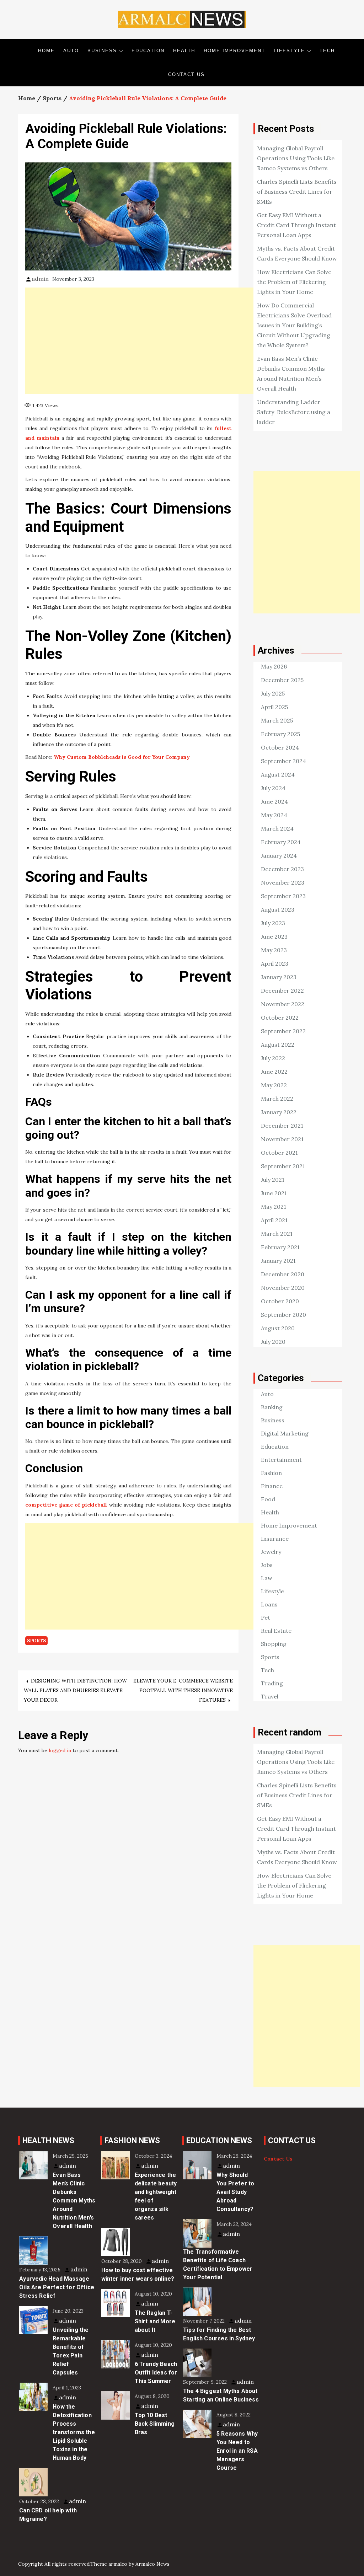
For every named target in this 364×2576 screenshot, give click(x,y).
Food (268, 1499)
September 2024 (283, 761)
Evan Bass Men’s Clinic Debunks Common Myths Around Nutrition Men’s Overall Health (74, 2201)
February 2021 (280, 1247)
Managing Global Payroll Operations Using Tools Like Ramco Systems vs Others (296, 158)
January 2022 (279, 1112)
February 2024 (281, 842)
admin (40, 279)
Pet (266, 1617)
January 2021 (278, 1261)
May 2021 (274, 1207)
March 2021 (277, 1234)
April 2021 (274, 1220)
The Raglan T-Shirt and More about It (155, 2321)
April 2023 (275, 964)
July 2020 (273, 1342)
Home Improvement (234, 51)
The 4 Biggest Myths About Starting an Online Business (221, 2395)
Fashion (271, 1473)
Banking (272, 1407)
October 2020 (280, 1301)
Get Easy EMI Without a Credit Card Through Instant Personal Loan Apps (296, 225)
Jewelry (271, 1552)
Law (267, 1578)
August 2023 (278, 909)
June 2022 (274, 1072)
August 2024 (278, 774)
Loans (269, 1604)
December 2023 (282, 869)
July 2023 (273, 923)
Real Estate (276, 1631)
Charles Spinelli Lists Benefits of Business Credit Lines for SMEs (297, 192)
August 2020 (278, 1328)
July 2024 (273, 788)
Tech (327, 51)
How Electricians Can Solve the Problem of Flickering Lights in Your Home (294, 282)
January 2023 (279, 977)
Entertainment (281, 1460)
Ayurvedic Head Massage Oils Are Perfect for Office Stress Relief (57, 2287)
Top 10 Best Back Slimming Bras (155, 2424)
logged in (60, 1750)
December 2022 (282, 991)
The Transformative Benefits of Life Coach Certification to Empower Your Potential (218, 2264)
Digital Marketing (285, 1433)
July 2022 (273, 1058)
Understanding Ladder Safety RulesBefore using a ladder (294, 412)
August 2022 (278, 1045)
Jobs (267, 1565)
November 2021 (282, 1139)
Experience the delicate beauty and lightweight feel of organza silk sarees (156, 2196)
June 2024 (274, 801)
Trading (272, 1683)
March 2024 (277, 828)
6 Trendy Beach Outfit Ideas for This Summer (156, 2373)
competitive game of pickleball (66, 1505)
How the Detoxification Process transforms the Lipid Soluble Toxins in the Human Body (74, 2432)
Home (46, 51)
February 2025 (280, 734)
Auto (71, 51)
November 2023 (283, 882)
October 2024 (280, 747)
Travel (270, 1696)
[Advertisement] (150, 341)
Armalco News (152, 2564)
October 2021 (279, 1153)
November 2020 (283, 1288)
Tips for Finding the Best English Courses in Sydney (219, 2334)
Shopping (274, 1644)
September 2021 (283, 1166)
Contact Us (186, 74)
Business (102, 51)
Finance (272, 1486)
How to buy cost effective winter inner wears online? (138, 2274)
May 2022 (274, 1085)
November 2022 (283, 1004)
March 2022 (277, 1099)
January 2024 (279, 855)
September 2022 (283, 1031)
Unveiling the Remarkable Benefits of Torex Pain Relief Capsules (71, 2351)
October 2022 (280, 1018)
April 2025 (274, 707)
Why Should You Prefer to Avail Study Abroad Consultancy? (235, 2192)
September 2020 (283, 1315)
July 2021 (273, 1180)
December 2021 (282, 1126)
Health (184, 51)
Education (148, 51)
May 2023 (274, 950)
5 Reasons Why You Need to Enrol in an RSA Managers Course (237, 2451)
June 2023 (274, 937)
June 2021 (274, 1193)
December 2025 (282, 680)
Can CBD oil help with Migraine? (48, 2515)
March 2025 (277, 720)
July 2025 (273, 693)
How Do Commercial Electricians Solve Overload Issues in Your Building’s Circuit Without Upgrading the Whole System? (294, 325)
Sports (36, 1641)
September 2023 (283, 896)
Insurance (275, 1539)
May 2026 (274, 666)
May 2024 (274, 815)
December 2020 (283, 1274)
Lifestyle (289, 51)
